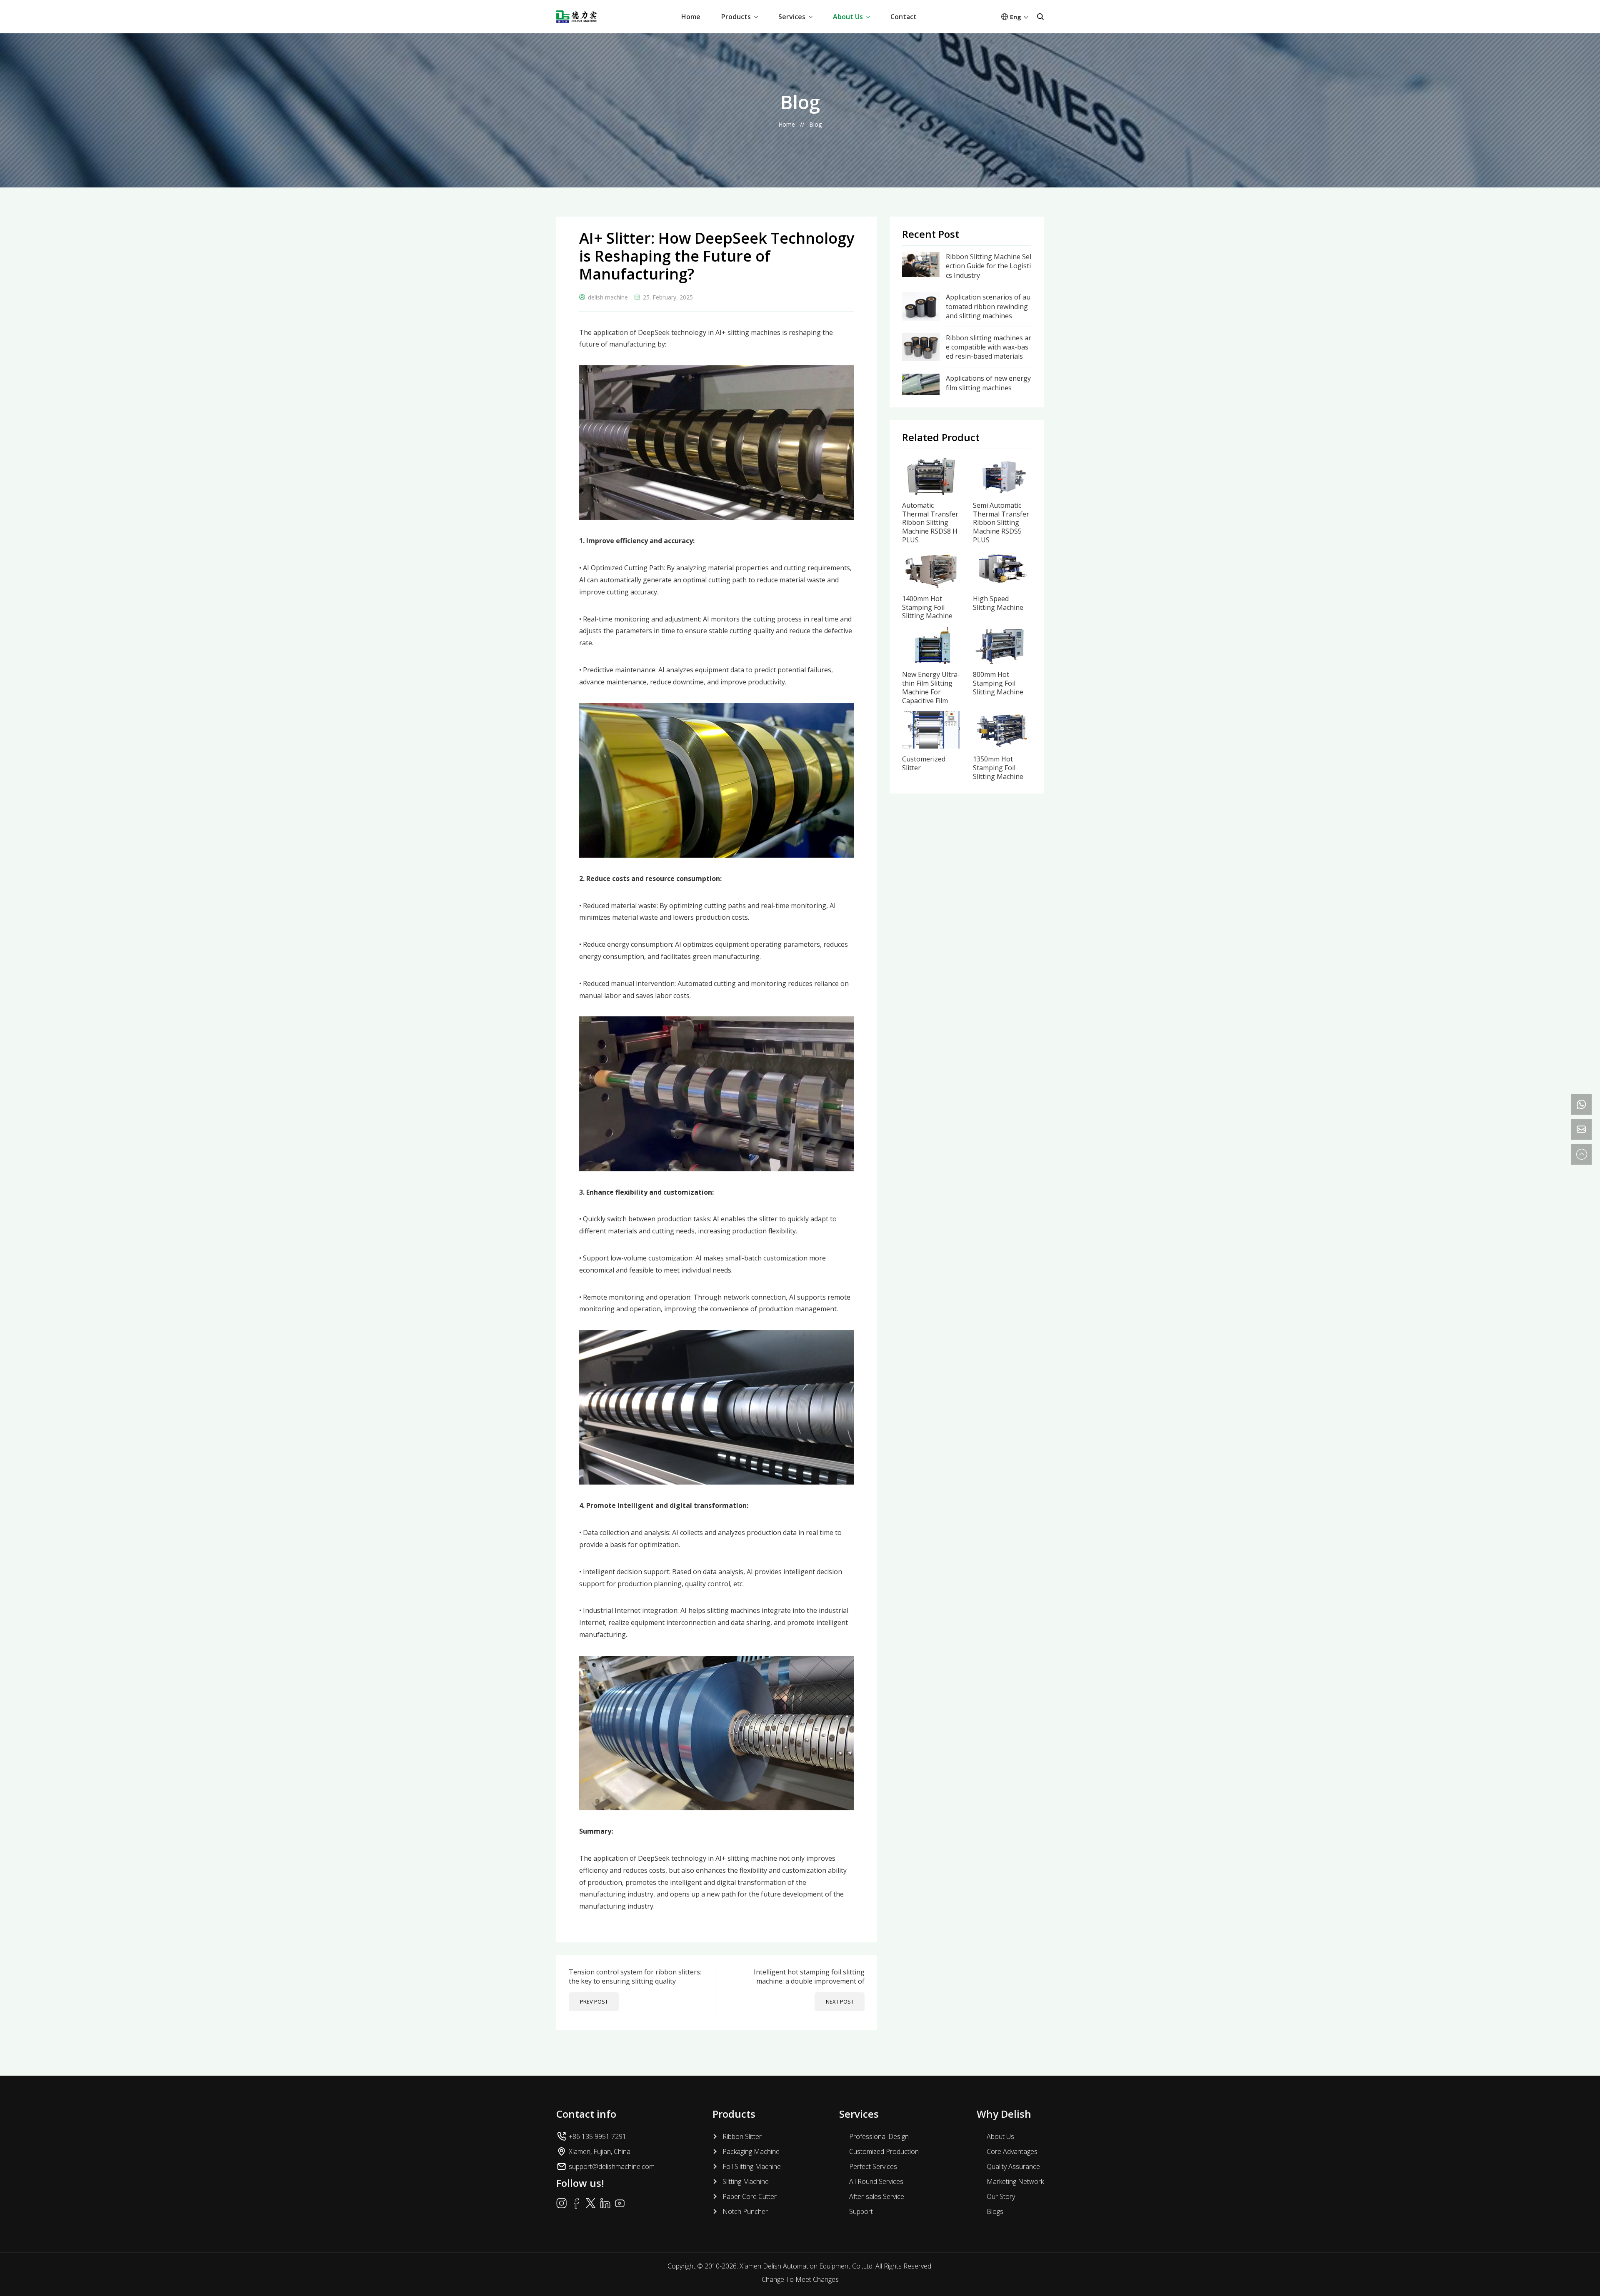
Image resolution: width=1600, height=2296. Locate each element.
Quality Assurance (1013, 2166)
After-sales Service (877, 2196)
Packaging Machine (751, 2151)
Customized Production (884, 2151)
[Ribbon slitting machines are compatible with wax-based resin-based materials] (921, 338)
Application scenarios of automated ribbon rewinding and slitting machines (988, 306)
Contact (904, 17)
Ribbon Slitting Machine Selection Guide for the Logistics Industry (989, 266)
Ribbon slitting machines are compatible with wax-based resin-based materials (989, 347)
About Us (848, 17)
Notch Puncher (745, 2211)
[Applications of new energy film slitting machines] (921, 378)
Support (861, 2211)
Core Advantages (1012, 2151)
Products (736, 17)
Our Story (1001, 2196)
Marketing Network (1015, 2181)
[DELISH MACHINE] (576, 17)
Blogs (995, 2211)
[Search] (1040, 17)
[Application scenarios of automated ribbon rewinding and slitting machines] (921, 297)
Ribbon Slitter (742, 2136)
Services (792, 17)
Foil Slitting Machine (752, 2166)
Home (691, 17)
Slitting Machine (746, 2181)
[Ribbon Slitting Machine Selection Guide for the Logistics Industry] (921, 257)
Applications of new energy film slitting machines (988, 383)
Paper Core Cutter (750, 2196)
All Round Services (876, 2181)
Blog (815, 124)
